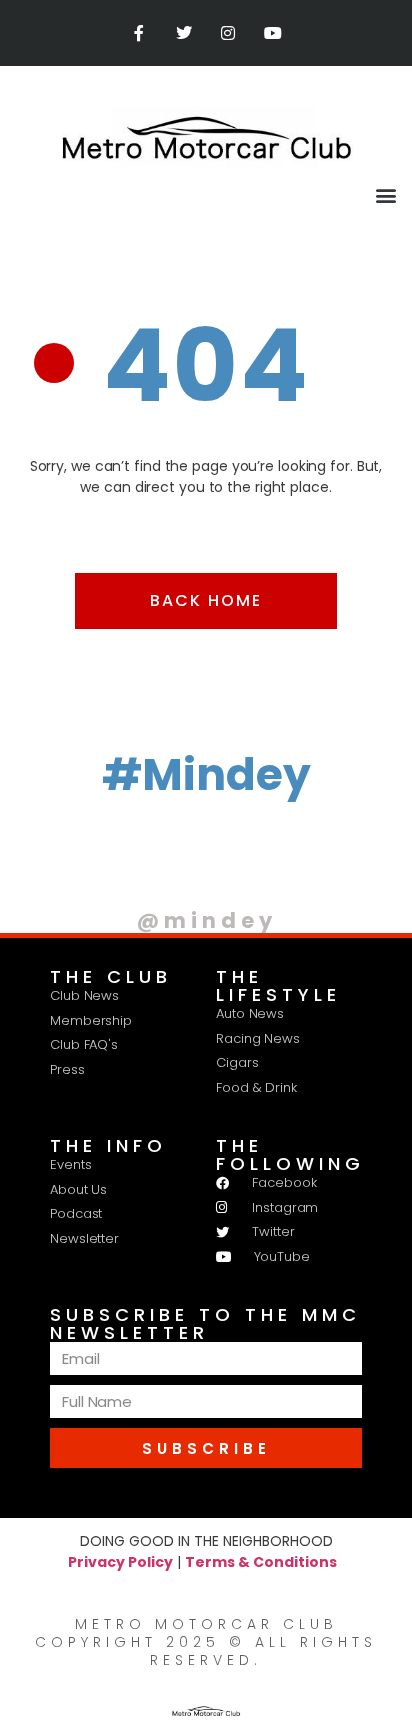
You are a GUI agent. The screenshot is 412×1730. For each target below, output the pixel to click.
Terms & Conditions (261, 1562)
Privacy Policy (120, 1562)
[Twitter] (183, 33)
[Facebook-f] (138, 33)
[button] (385, 194)
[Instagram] (228, 33)
